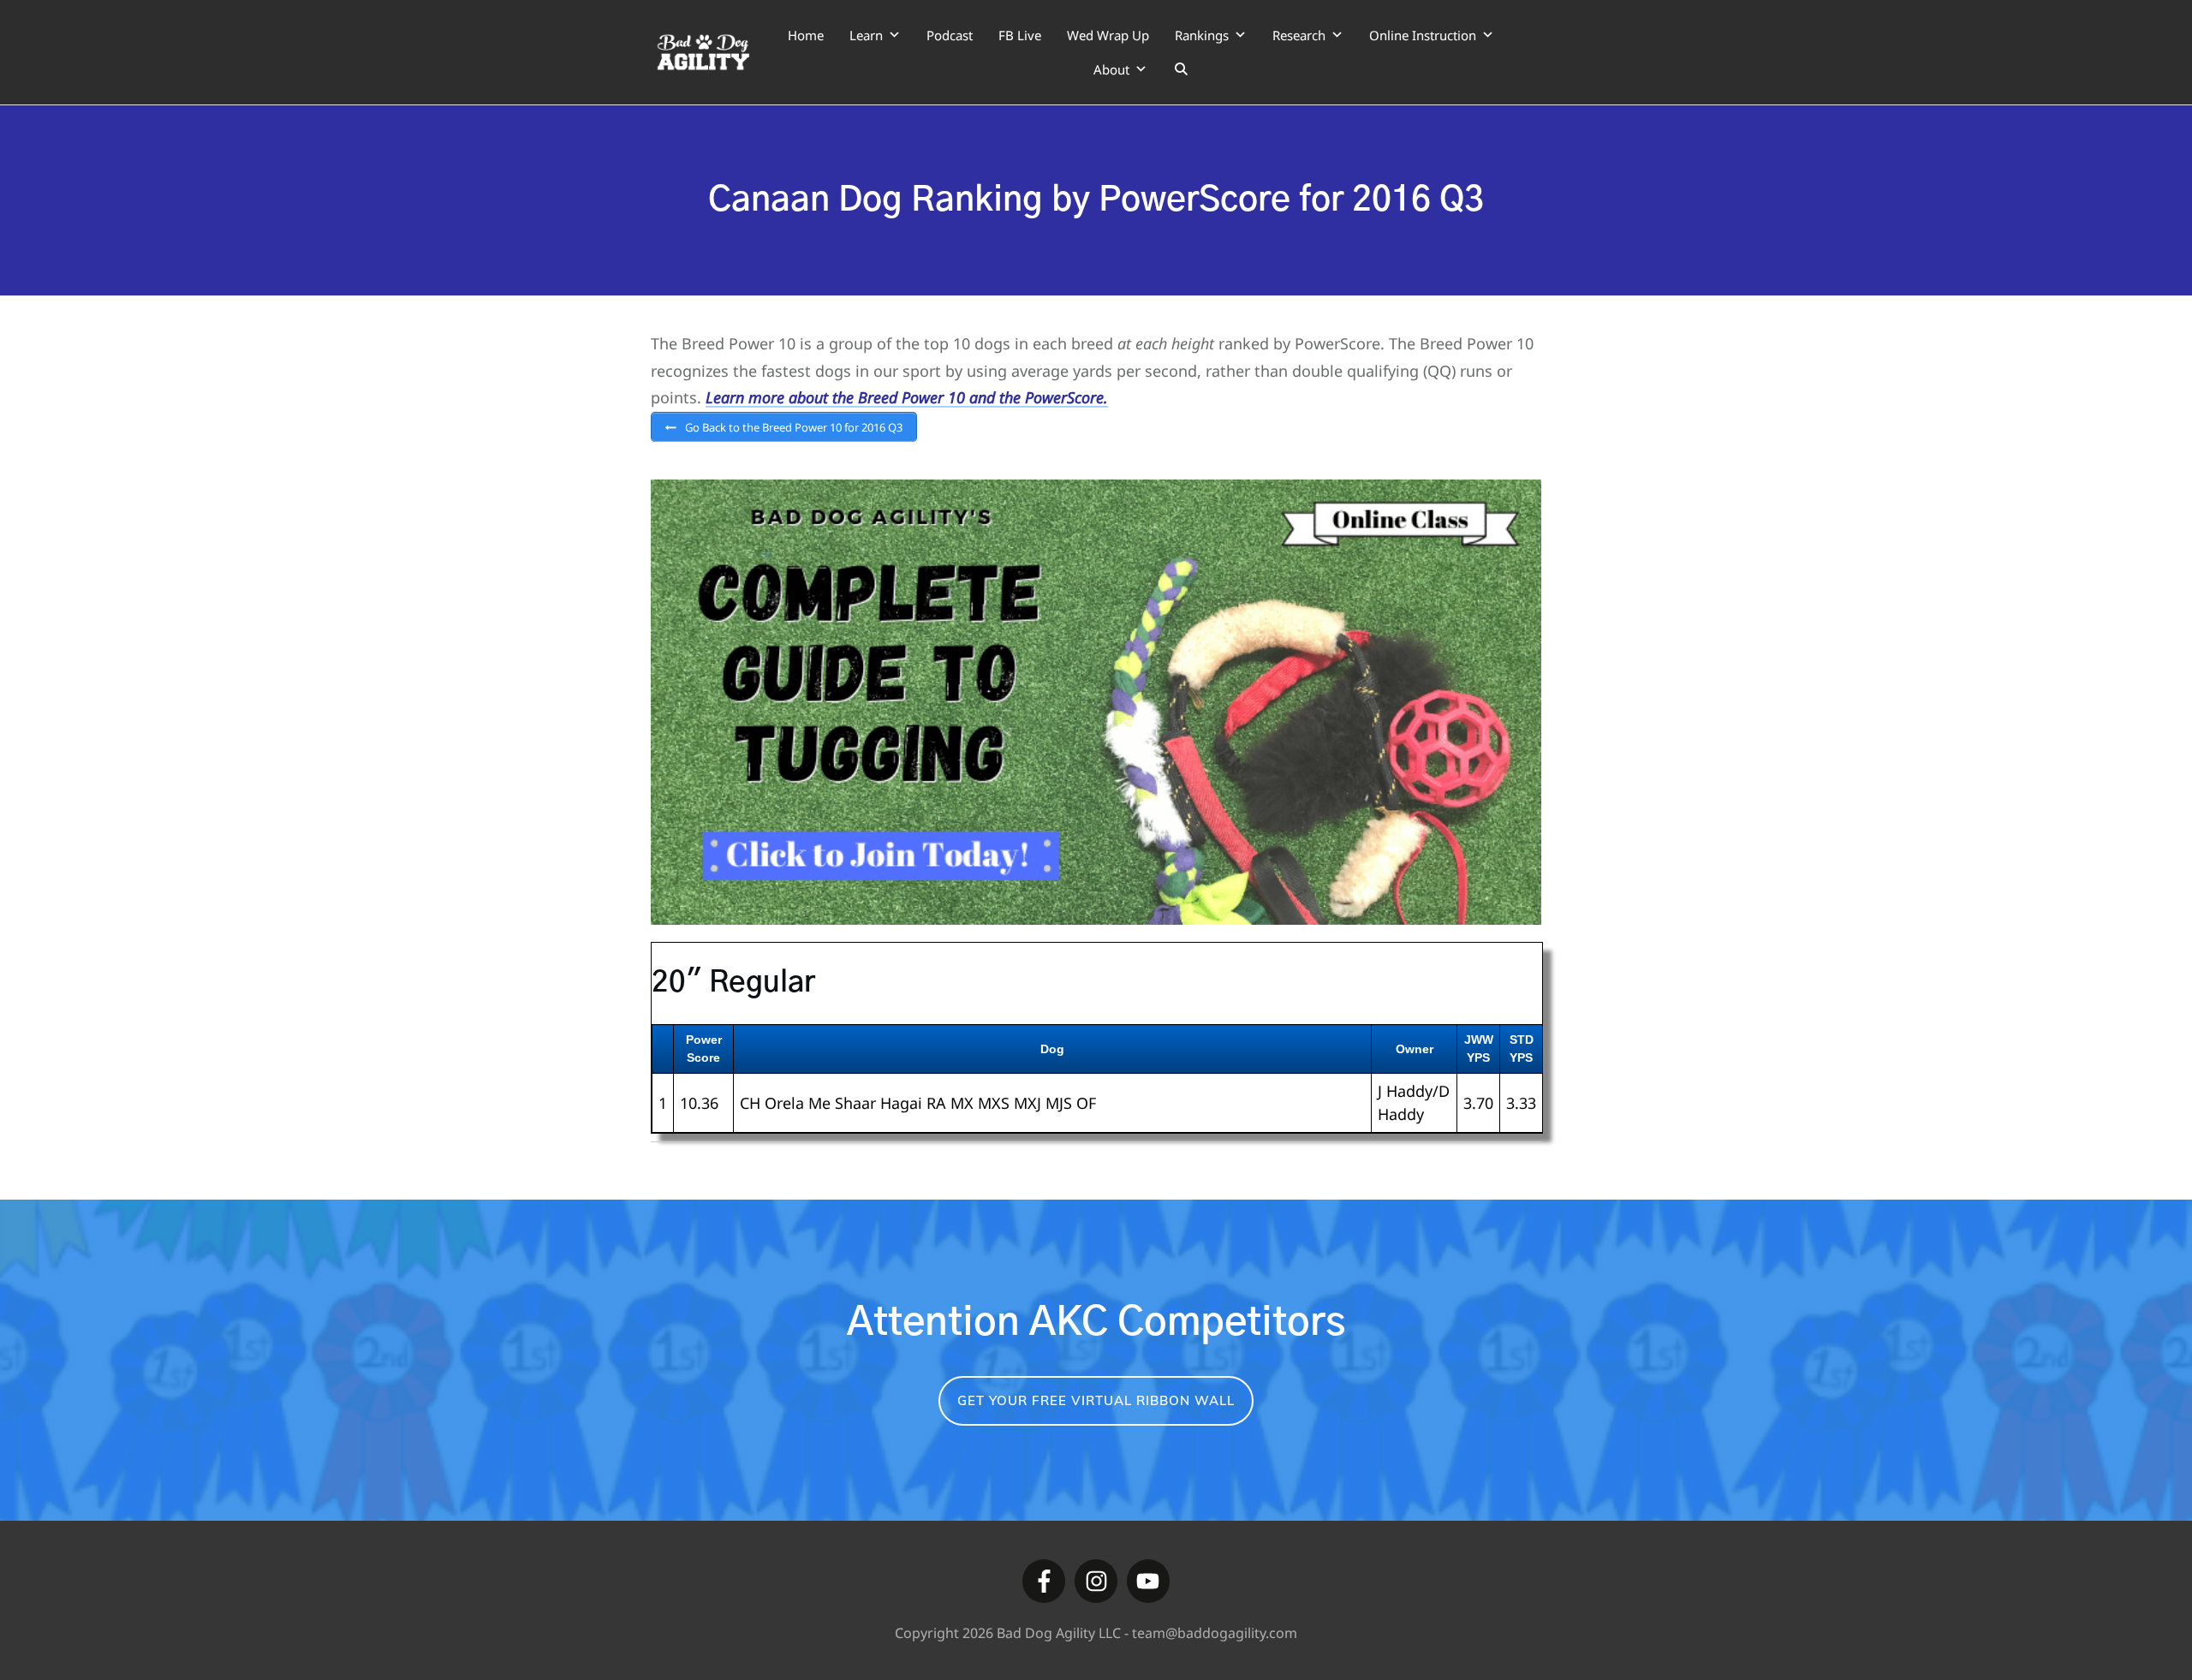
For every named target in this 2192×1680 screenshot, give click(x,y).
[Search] (1181, 69)
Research (1299, 35)
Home (806, 35)
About (1111, 69)
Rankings (1202, 35)
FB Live (1020, 35)
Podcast (950, 35)
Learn (866, 35)
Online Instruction (1423, 35)
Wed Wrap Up (1108, 35)
